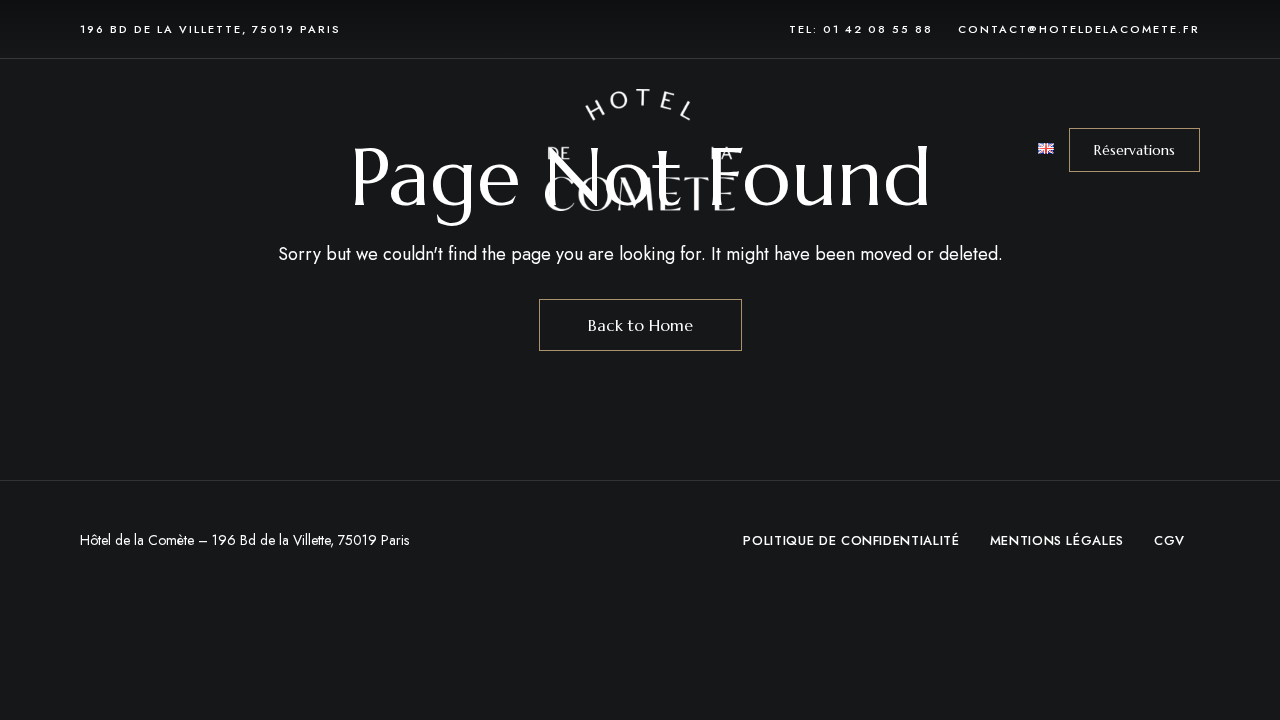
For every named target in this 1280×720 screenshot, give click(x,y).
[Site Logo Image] (640, 149)
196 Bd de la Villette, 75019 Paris (210, 29)
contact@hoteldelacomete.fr (1079, 29)
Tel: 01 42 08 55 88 (861, 29)
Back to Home (640, 325)
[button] (1134, 150)
